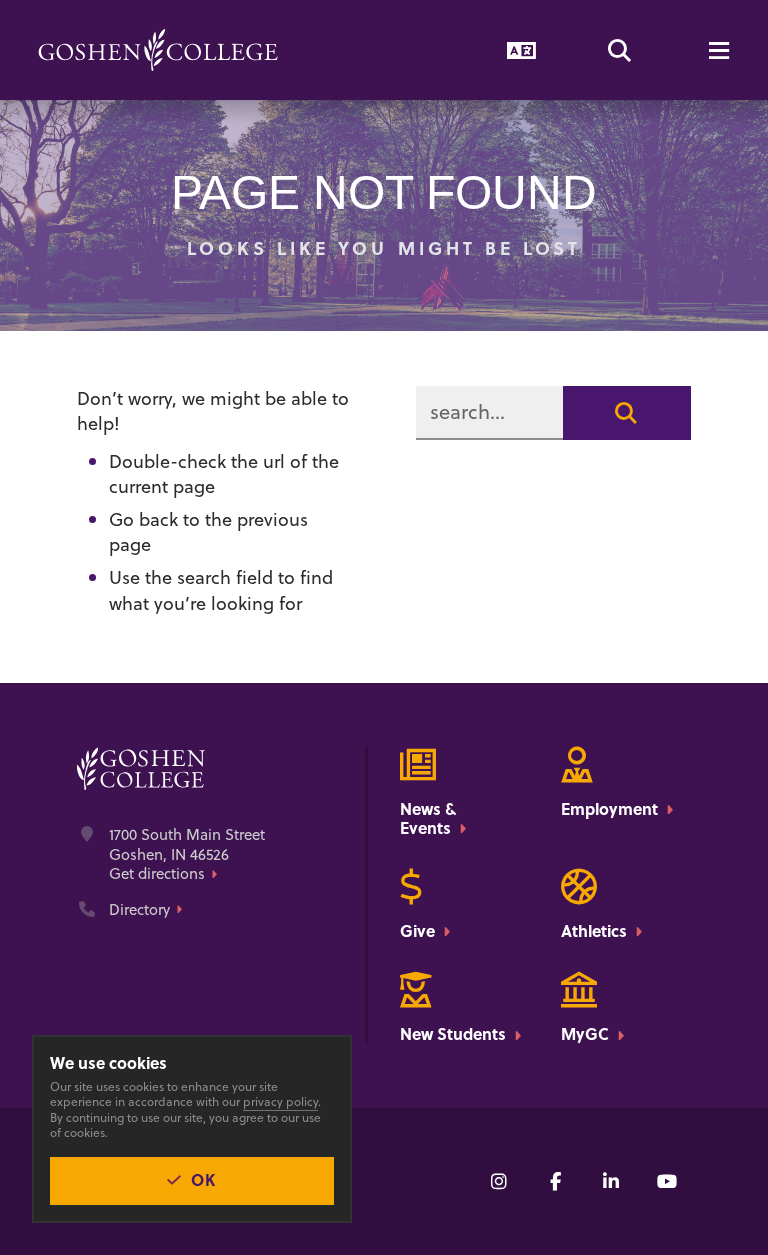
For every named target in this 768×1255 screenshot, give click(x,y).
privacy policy (280, 1101)
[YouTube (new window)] (667, 1181)
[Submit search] (627, 413)
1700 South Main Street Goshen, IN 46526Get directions (187, 854)
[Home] (158, 50)
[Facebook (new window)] (555, 1181)
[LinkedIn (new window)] (611, 1181)
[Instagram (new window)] (499, 1181)
